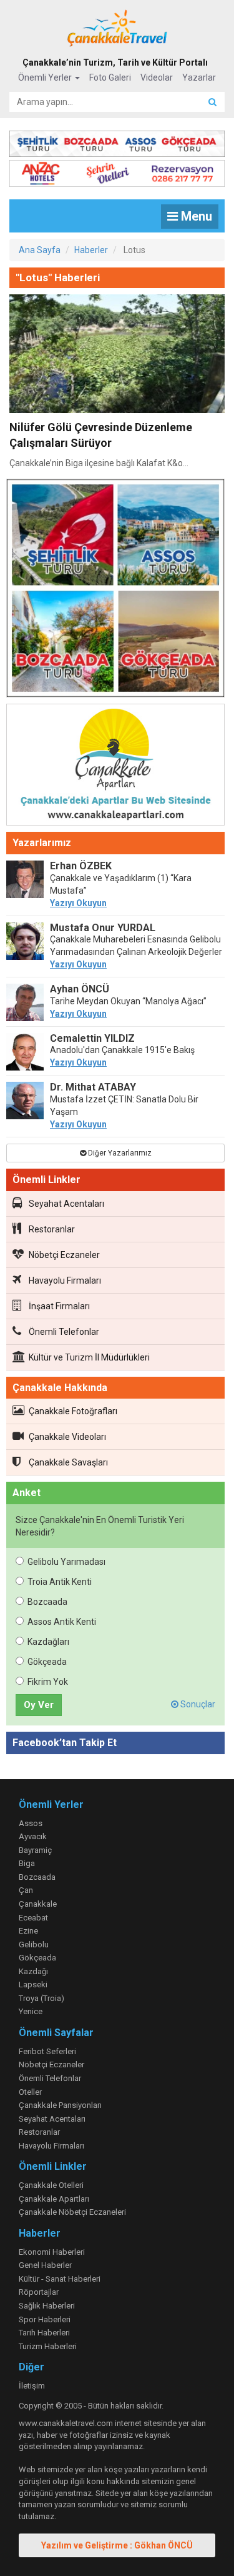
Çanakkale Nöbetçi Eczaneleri (72, 2212)
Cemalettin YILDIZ (92, 1038)
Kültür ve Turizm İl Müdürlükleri (89, 1357)
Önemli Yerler (46, 77)
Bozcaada (47, 1602)
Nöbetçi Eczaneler (64, 1255)
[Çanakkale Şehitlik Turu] (117, 141)
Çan (26, 1890)
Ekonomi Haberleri (52, 2252)
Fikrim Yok (48, 1682)
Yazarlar (199, 77)
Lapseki (33, 1984)
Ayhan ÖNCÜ (80, 989)
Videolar (157, 77)
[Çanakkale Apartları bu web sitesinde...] (115, 767)
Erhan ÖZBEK (81, 866)
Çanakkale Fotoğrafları (73, 1411)
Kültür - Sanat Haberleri (60, 2279)
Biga (27, 1863)
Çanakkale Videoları (67, 1437)
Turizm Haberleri (48, 2346)
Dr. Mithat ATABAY (93, 1087)
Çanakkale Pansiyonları (60, 2105)
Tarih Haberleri (44, 2333)
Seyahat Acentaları (66, 1204)
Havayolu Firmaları (65, 1281)
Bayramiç (35, 1850)
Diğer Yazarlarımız (119, 1153)
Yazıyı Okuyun (78, 903)
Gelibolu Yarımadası (66, 1562)
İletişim (32, 2386)
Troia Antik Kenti (60, 1582)
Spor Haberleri (45, 2319)
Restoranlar (52, 1229)
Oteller (30, 2092)
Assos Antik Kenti (62, 1622)
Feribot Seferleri (47, 2051)
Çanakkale (38, 1904)
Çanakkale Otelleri (51, 2185)
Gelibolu (34, 1944)
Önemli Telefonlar (64, 1332)
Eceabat (33, 1918)
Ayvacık (33, 1836)
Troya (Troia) (41, 1998)
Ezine (28, 1931)
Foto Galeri (110, 77)
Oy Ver (39, 1705)
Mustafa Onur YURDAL (103, 928)
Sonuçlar (197, 1704)
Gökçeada (47, 1662)
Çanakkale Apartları (54, 2199)
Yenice (31, 2011)
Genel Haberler (45, 2265)
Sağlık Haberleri (47, 2306)
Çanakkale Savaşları (68, 1462)
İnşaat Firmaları (59, 1306)
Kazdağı (33, 1971)
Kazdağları (48, 1642)
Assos (31, 1823)
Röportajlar (39, 2292)
